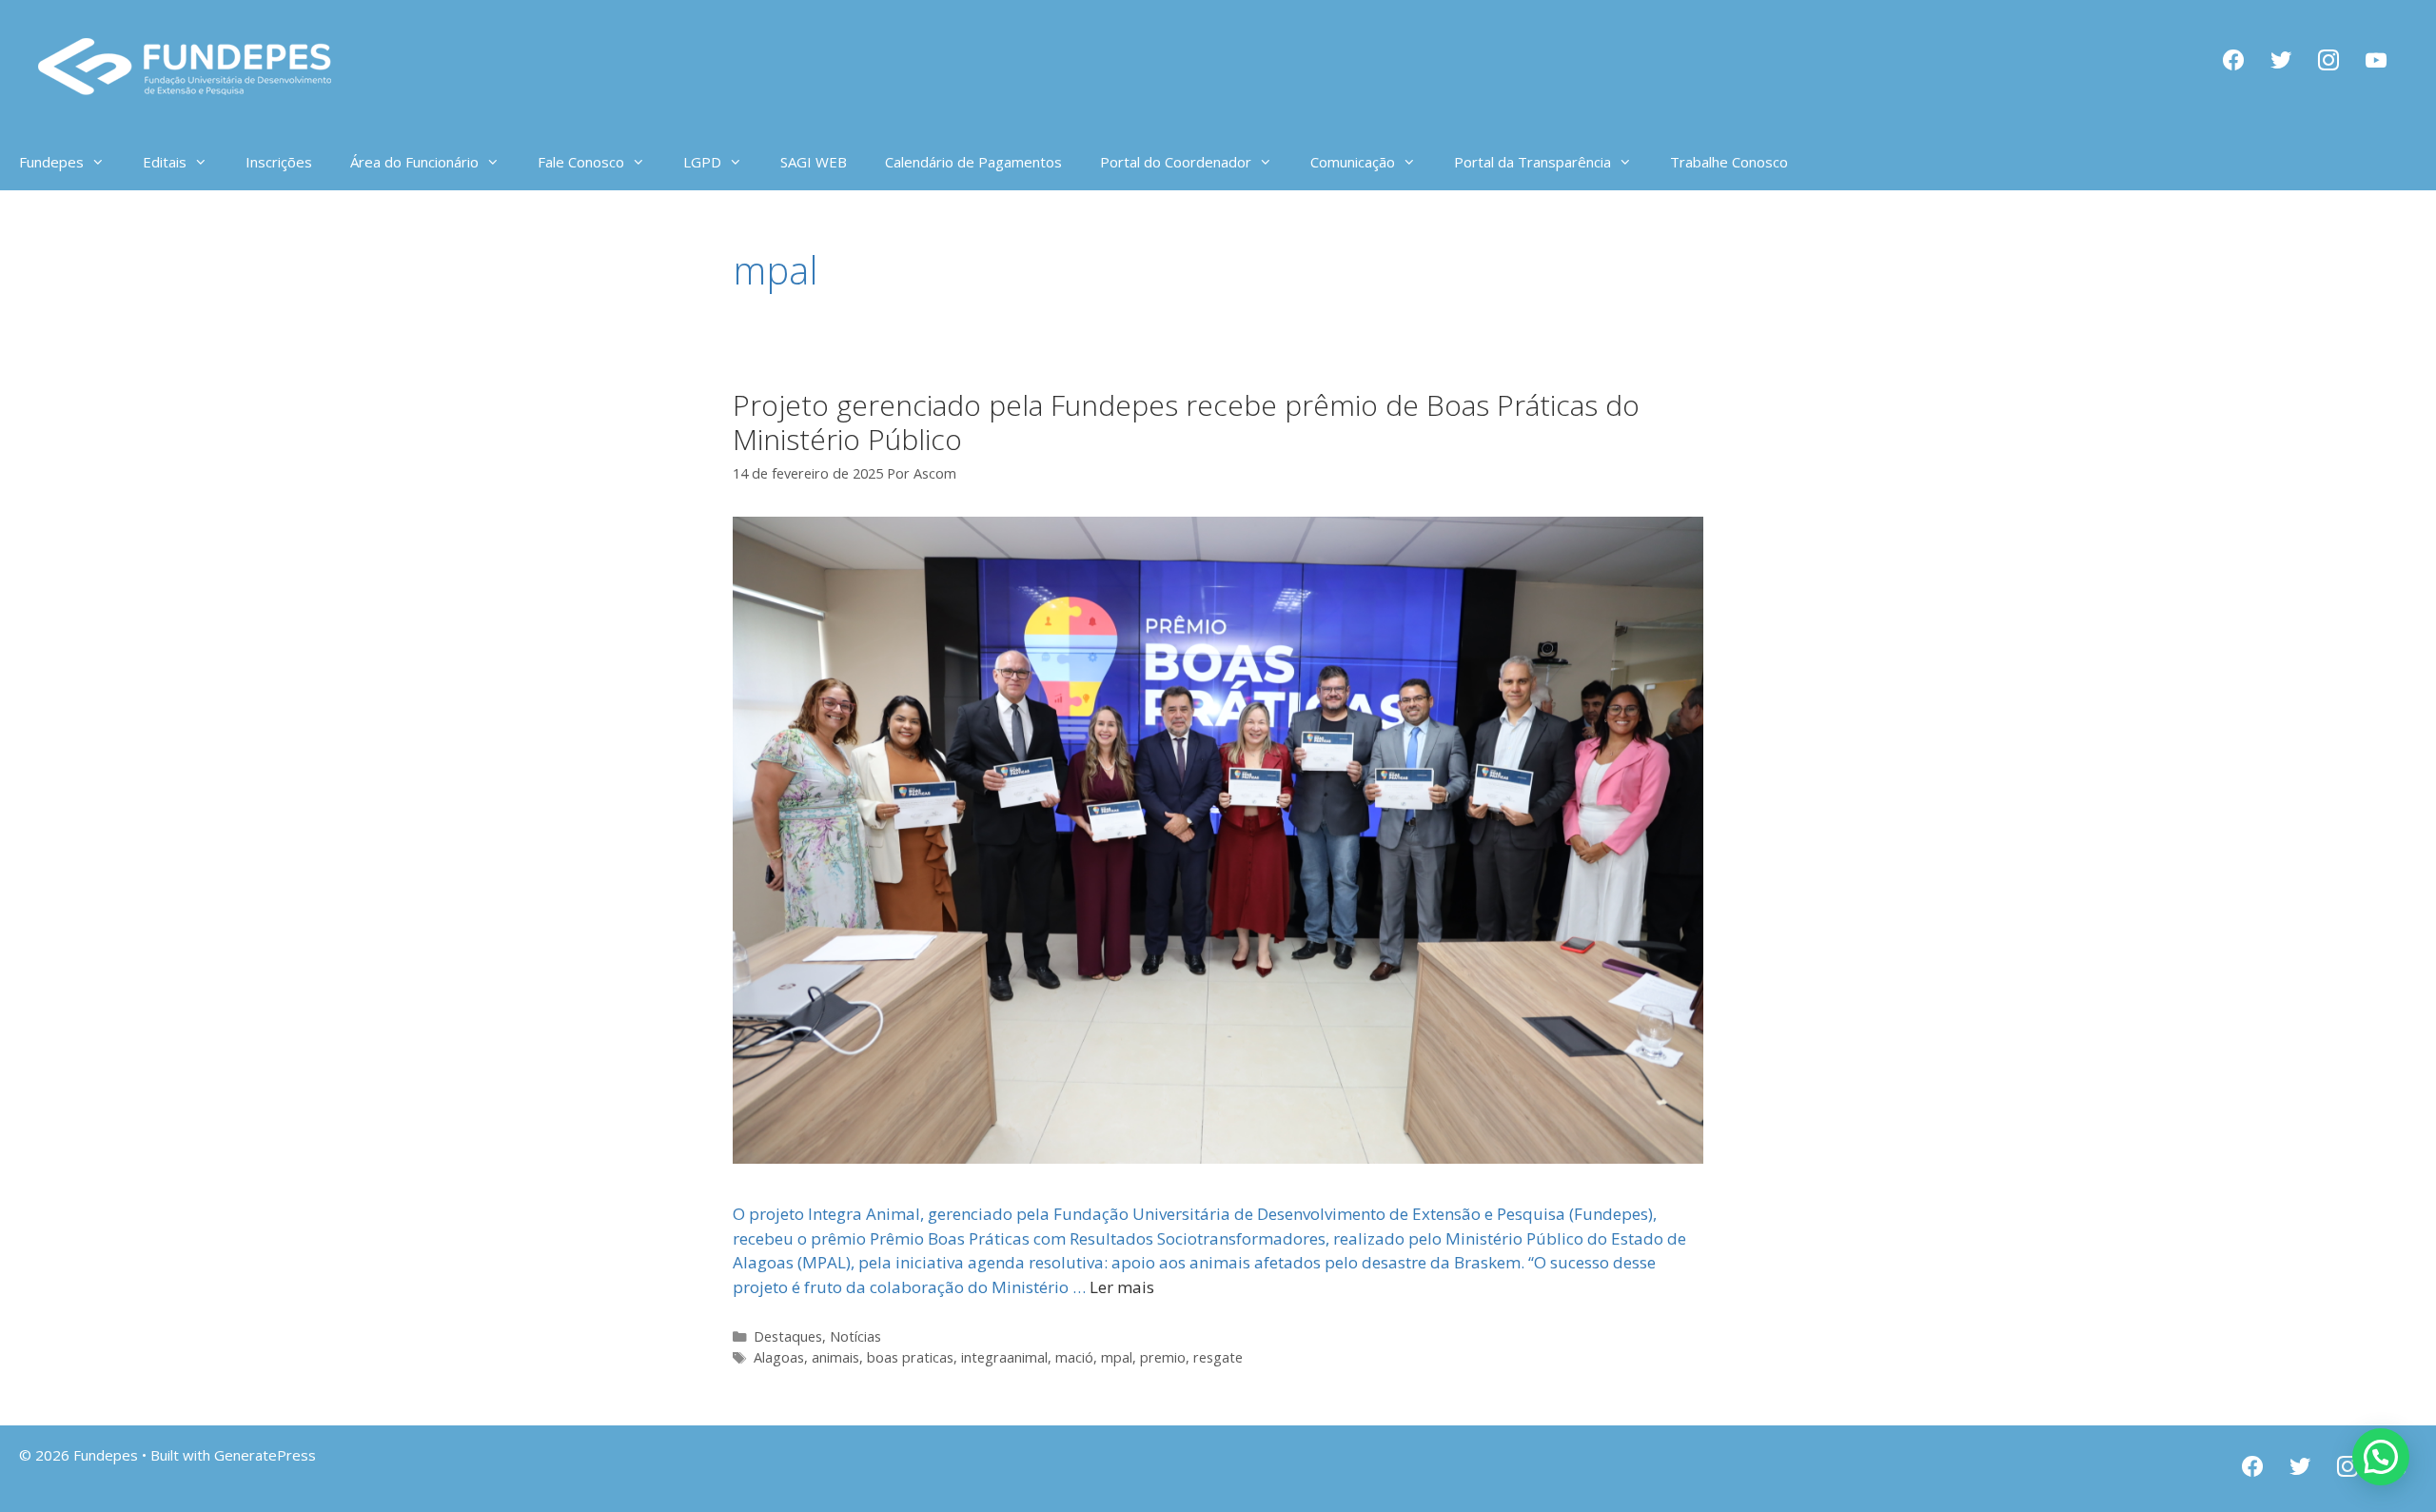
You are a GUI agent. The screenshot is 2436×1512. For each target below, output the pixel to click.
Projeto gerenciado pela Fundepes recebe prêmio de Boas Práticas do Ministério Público (1186, 422)
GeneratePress (265, 1455)
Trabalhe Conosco (1729, 162)
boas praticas (910, 1357)
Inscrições (279, 162)
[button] (2381, 1457)
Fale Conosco (581, 162)
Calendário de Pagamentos (973, 162)
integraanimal (1004, 1357)
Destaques (788, 1336)
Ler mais (1122, 1287)
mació (1074, 1357)
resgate (1218, 1357)
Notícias (855, 1336)
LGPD (702, 162)
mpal (1117, 1357)
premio (1163, 1357)
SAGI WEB (814, 162)
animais (835, 1357)
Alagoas (779, 1357)
